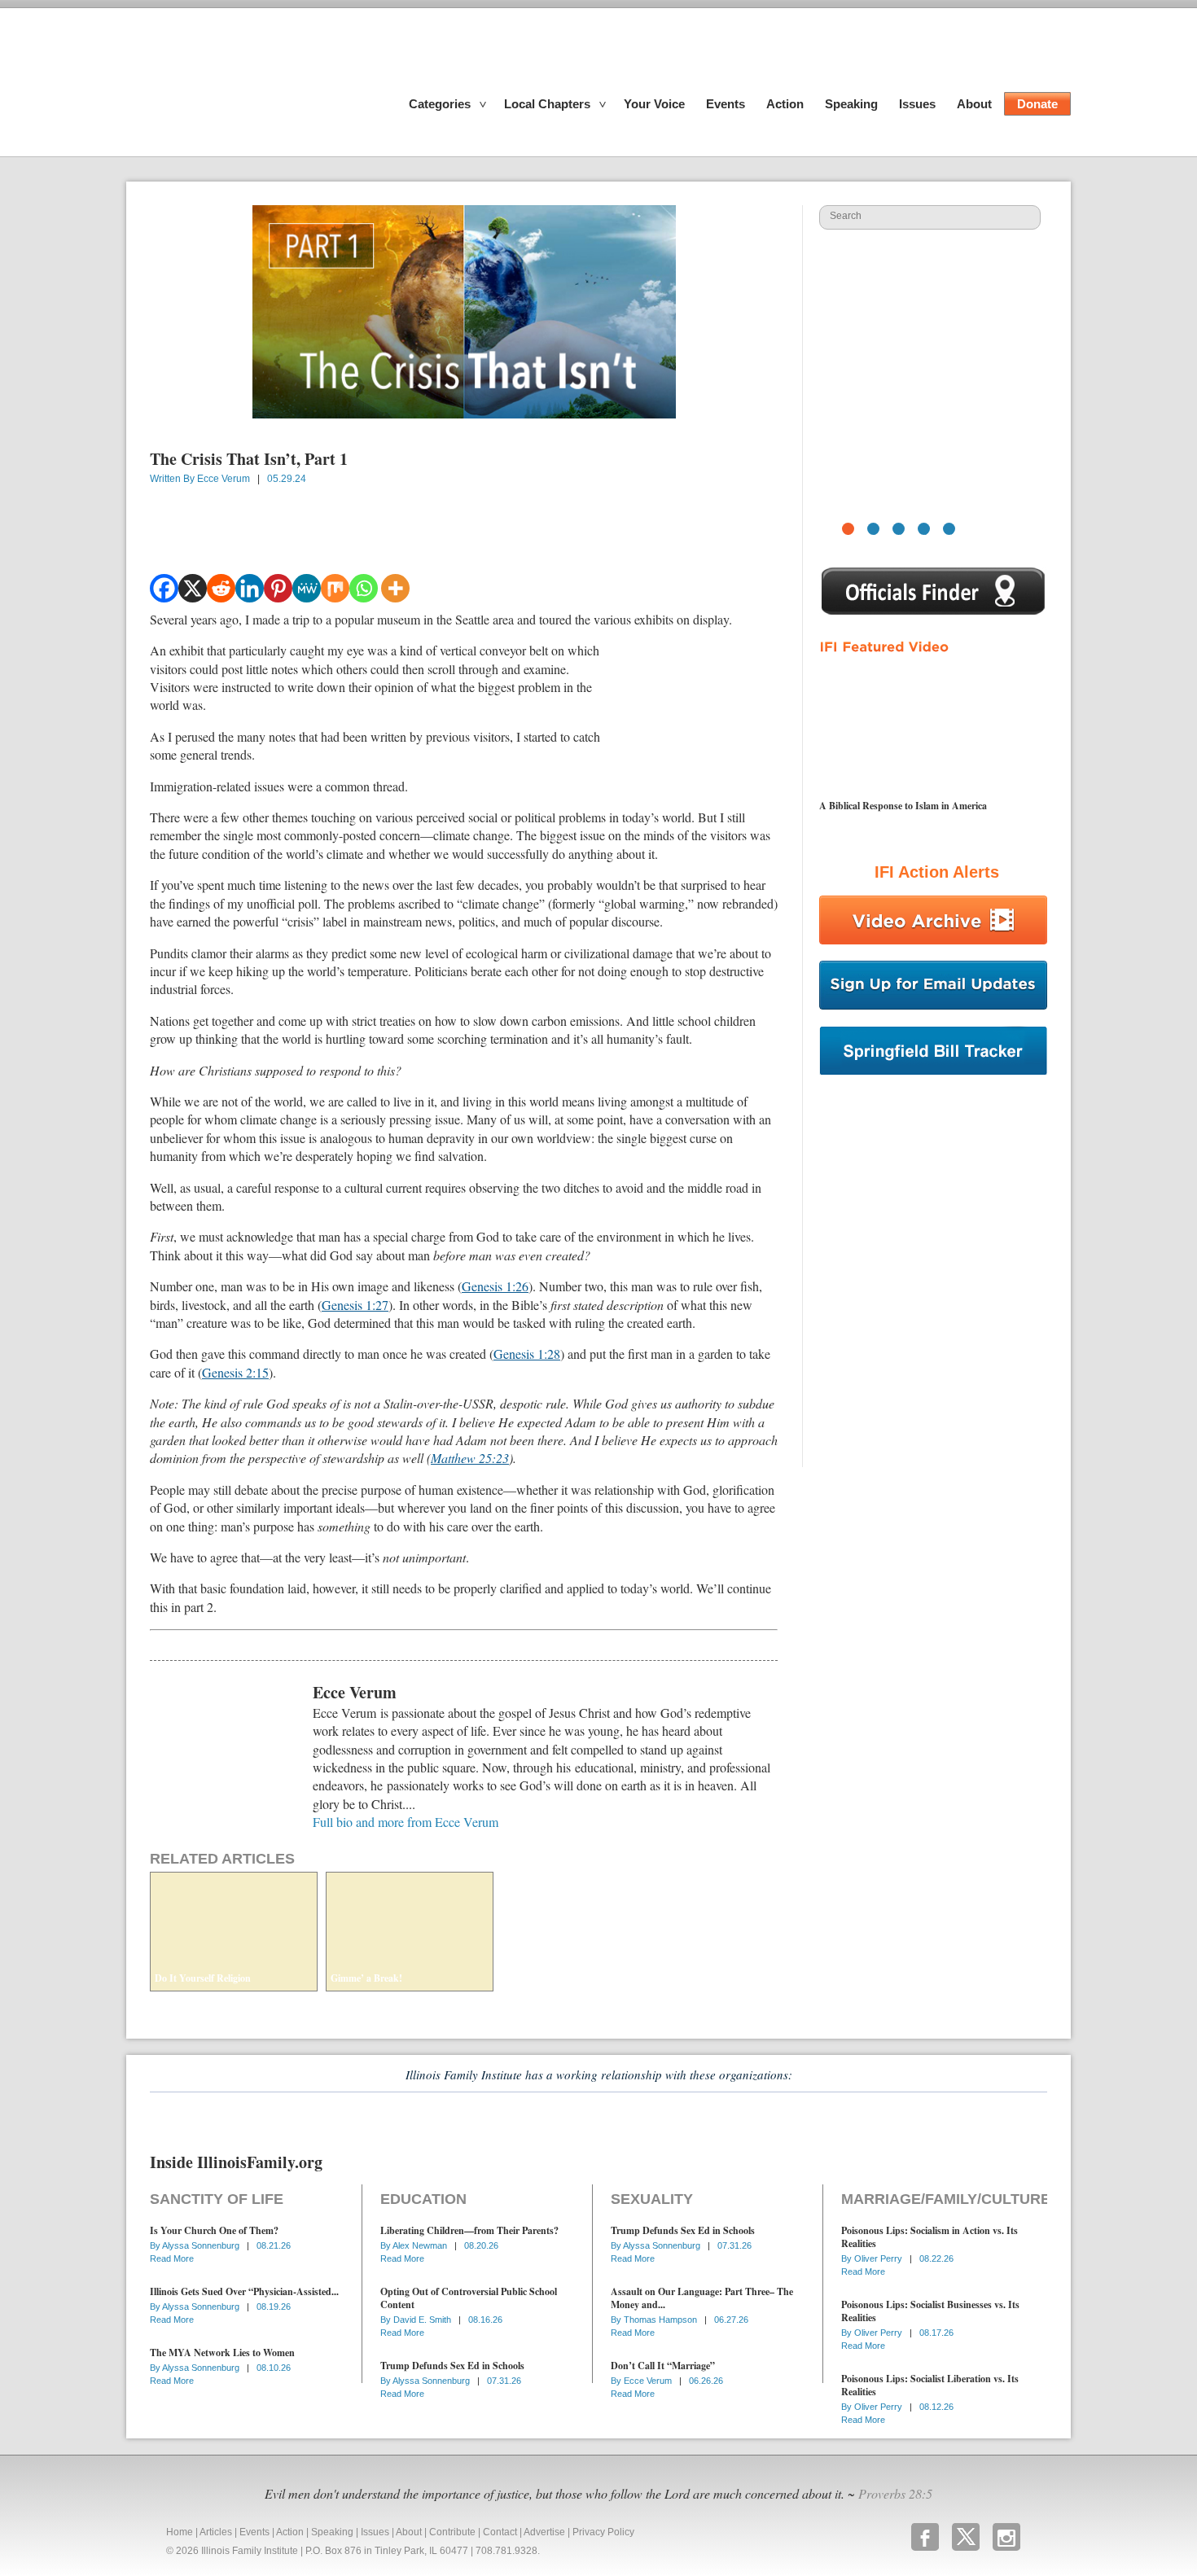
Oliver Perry (879, 2258)
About (974, 104)
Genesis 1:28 (527, 1354)
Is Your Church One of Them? (214, 2230)
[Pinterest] (278, 588)
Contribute (452, 2532)
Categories (440, 104)
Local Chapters (547, 104)
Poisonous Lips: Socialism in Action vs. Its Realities (930, 2237)
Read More (172, 2258)
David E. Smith (423, 2320)
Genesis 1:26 (495, 1286)
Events (726, 104)
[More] (395, 588)
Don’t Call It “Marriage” (663, 2366)
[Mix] (335, 588)
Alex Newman (421, 2245)
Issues (917, 104)
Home (180, 2532)
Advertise (544, 2532)
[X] (193, 588)
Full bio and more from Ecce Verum (406, 1822)
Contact (500, 2532)
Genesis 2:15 (235, 1372)
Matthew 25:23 (470, 1458)
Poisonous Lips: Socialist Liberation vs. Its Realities (930, 2385)
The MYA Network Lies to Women (222, 2353)
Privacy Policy (603, 2532)
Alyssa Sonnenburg (202, 2245)
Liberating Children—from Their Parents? (469, 2230)
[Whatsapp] (364, 588)
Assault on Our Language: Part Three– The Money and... (702, 2298)
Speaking (851, 104)
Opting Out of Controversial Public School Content (469, 2298)
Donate (1037, 104)
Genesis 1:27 (355, 1305)
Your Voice (654, 104)
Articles (216, 2532)
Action (785, 104)
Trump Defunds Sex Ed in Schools (452, 2366)
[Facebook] (164, 588)
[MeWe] (307, 588)
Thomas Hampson (662, 2320)
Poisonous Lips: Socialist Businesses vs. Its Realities (930, 2311)
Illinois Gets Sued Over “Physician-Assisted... (244, 2291)
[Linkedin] (250, 588)
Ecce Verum (224, 479)
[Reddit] (221, 588)
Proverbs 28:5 (895, 2493)
